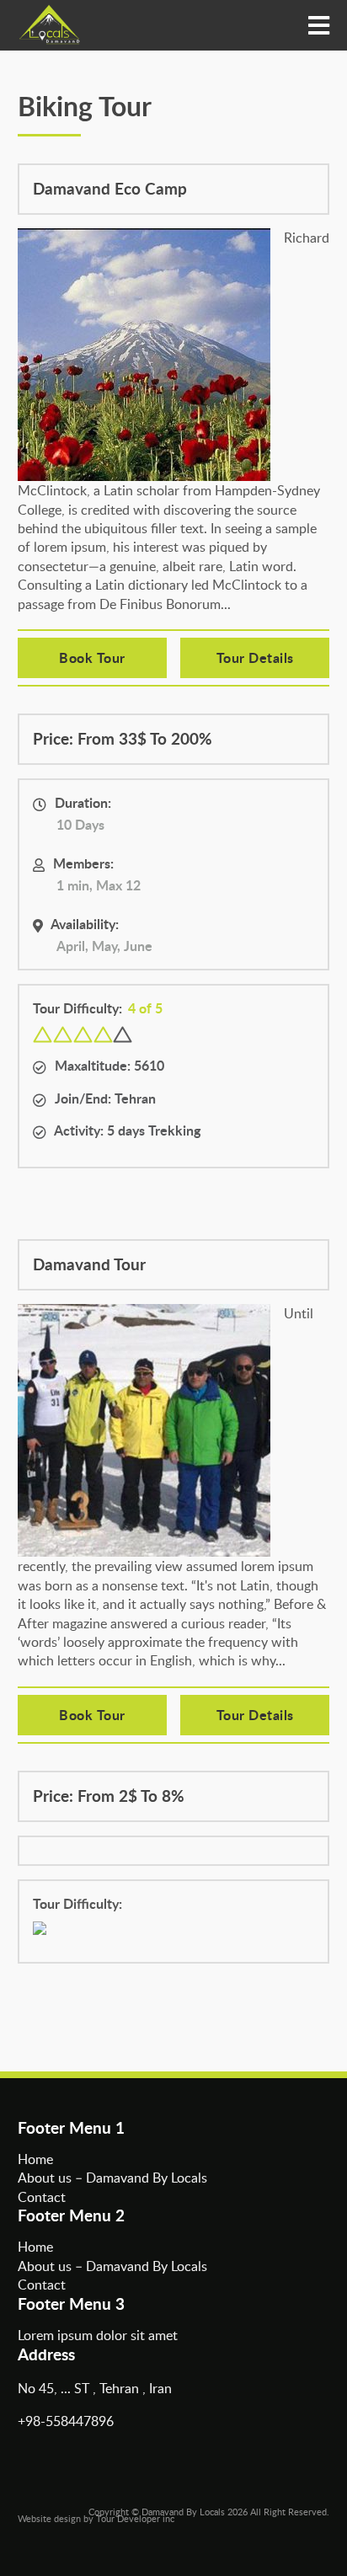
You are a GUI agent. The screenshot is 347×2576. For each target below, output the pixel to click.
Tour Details (255, 657)
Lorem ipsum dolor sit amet (98, 2335)
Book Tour (92, 657)
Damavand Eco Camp (110, 189)
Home (35, 2159)
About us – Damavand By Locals (112, 2178)
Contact (42, 2197)
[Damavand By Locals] (49, 25)
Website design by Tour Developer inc (96, 2518)
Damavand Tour (89, 1265)
